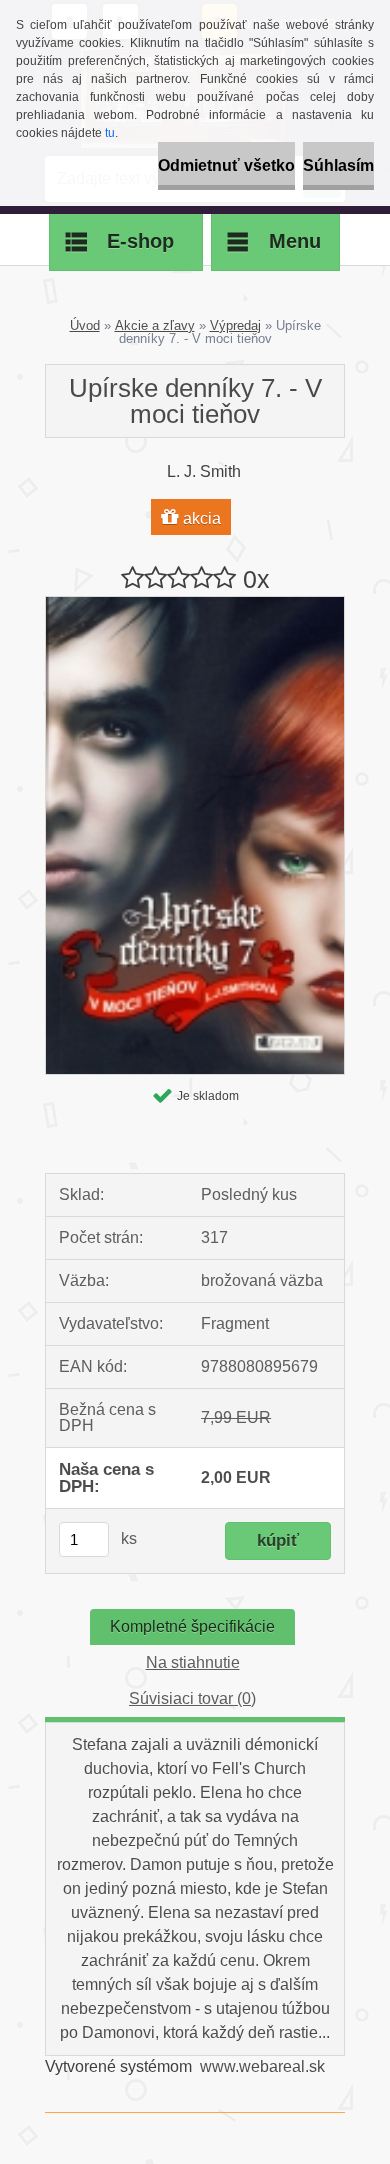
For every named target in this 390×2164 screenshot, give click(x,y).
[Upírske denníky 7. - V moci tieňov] (195, 604)
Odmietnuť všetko (226, 165)
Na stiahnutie (193, 1662)
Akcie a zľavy (155, 325)
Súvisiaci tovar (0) (192, 1698)
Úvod (85, 325)
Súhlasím (338, 165)
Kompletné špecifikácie (192, 1626)
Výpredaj (235, 325)
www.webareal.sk (262, 2066)
